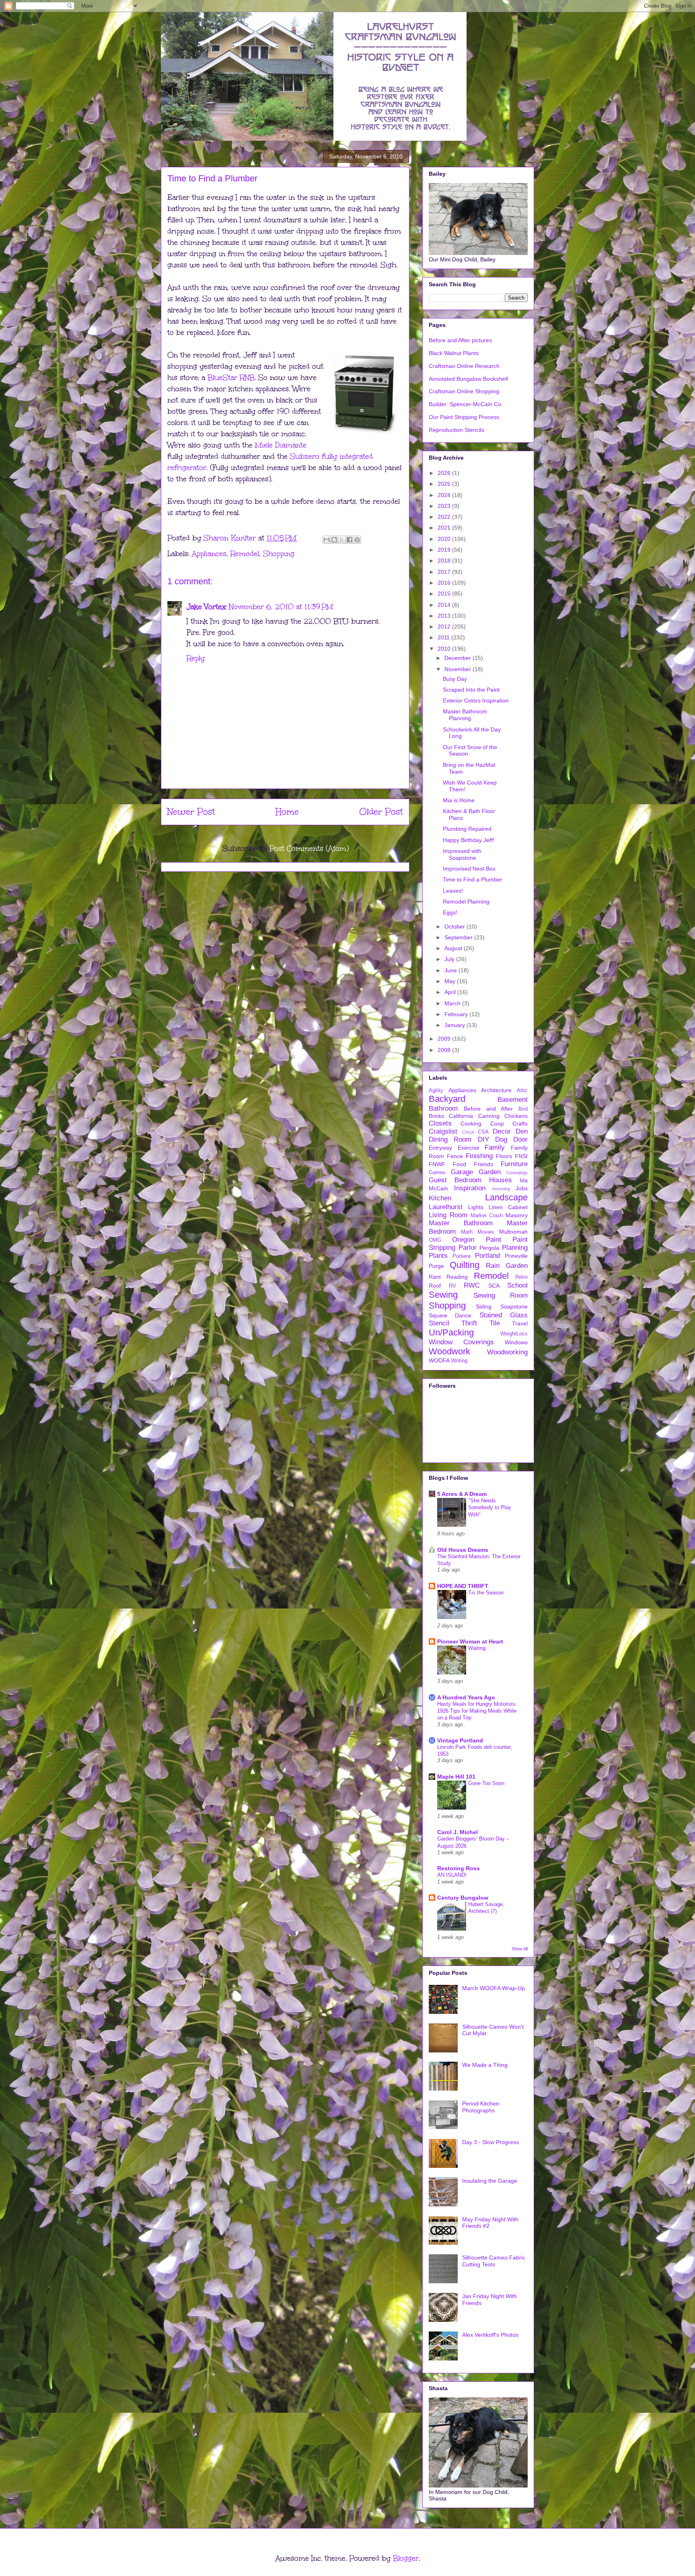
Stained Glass (504, 1315)
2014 (445, 605)
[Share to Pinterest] (357, 540)
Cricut (468, 1132)
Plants (438, 1256)
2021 (445, 528)
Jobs (522, 1188)
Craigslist (443, 1131)
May (451, 981)
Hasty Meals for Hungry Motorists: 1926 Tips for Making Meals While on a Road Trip (477, 1711)
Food (460, 1164)
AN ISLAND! (452, 1875)
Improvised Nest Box (469, 869)
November (459, 669)
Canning (489, 1116)
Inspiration (470, 1188)
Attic (522, 1091)
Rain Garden (507, 1266)
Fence (455, 1156)
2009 (445, 1039)
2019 (445, 550)
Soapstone (514, 1306)
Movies (486, 1232)
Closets (440, 1123)
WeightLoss (514, 1334)
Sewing (443, 1295)
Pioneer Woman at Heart (470, 1641)
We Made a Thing (485, 2065)
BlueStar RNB (231, 378)
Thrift (469, 1323)
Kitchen (440, 1198)
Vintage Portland (460, 1740)
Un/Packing (451, 1332)
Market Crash (487, 1216)
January (455, 1025)
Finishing (479, 1156)
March (453, 1003)
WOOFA (439, 1360)
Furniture (514, 1164)
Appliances (209, 554)
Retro (521, 1277)
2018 (445, 561)
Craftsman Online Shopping (464, 391)
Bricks (436, 1116)
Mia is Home (459, 800)
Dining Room (450, 1139)
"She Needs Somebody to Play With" (490, 1508)
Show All (520, 1949)
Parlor (468, 1248)
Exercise (469, 1148)
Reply (196, 658)
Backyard (447, 1099)
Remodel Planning (466, 902)
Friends (483, 1164)
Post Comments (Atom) (309, 848)
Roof (435, 1286)
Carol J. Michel (458, 1832)
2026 (445, 473)
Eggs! (450, 912)
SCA (494, 1286)
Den (522, 1131)
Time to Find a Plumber (473, 879)
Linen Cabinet (508, 1207)
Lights (476, 1207)
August (454, 948)
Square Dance (450, 1315)
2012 (445, 627)
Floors (504, 1156)
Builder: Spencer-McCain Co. (466, 404)
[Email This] (327, 540)
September (459, 937)
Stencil (439, 1323)
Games (437, 1173)
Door (520, 1139)
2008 (445, 1050)
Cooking (471, 1124)
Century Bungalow (463, 1898)
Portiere (462, 1256)
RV (452, 1286)
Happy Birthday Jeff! (469, 840)
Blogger (406, 2558)
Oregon (463, 1240)
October (455, 926)
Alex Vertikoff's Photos (490, 2335)
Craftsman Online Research (464, 366)
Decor (502, 1131)
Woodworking (507, 1352)
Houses (501, 1180)
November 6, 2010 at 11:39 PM (281, 607)
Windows (516, 1342)
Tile (495, 1323)
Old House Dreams (463, 1550)
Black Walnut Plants (454, 353)
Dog (501, 1139)
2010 (445, 649)
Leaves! (453, 891)
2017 (445, 572)
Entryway (440, 1148)
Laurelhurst (446, 1207)
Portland (487, 1256)
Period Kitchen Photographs (481, 2107)
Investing (501, 1189)
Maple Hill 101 (456, 1777)
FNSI (521, 1156)
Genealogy (517, 1173)
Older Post (381, 812)
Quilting (465, 1265)
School (517, 1285)
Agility (436, 1091)
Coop (497, 1124)
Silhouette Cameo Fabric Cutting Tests (494, 2261)
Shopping (279, 554)
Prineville (516, 1256)
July (450, 959)
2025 (445, 484)
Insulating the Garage (490, 2181)
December (459, 658)
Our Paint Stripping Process (464, 417)
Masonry (517, 1215)
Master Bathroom (461, 1223)
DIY (483, 1139)
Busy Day (455, 679)
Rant (435, 1277)
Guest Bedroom (455, 1180)
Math (467, 1232)
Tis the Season (486, 1593)
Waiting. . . (481, 1648)
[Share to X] (342, 540)
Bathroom (443, 1108)
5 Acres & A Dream (462, 1494)
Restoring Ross (459, 1868)
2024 (445, 495)
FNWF (437, 1164)
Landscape (506, 1197)
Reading (457, 1277)
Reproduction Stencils (456, 430)
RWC (472, 1285)
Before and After (488, 1109)
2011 (444, 637)
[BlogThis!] (334, 540)
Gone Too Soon (486, 1783)
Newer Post (191, 812)
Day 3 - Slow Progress (490, 2142)
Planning (515, 1248)
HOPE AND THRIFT (463, 1586)
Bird (523, 1109)
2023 (445, 506)
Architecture (496, 1090)
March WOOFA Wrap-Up (493, 1988)
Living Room (448, 1215)
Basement (513, 1100)
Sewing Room (501, 1295)
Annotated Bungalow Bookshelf (468, 379)
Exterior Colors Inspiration (476, 700)
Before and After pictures (460, 340)
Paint (493, 1240)
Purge (436, 1266)
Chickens (516, 1116)
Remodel (245, 554)
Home (287, 812)
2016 (445, 583)
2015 (445, 594)
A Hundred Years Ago (466, 1697)
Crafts (520, 1124)
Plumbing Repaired (467, 829)
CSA (483, 1132)
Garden (490, 1172)
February (457, 1014)
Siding (484, 1306)
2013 (445, 616)
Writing (459, 1361)
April (451, 992)
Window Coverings (461, 1342)
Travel (520, 1323)
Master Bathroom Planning (465, 715)
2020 (445, 539)
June (451, 970)
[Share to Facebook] (350, 540)
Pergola (489, 1248)
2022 (445, 517)
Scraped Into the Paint (471, 690)
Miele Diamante (281, 445)
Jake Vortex (207, 607)
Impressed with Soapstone (462, 854)
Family (495, 1147)
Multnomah (513, 1232)
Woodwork (449, 1351)
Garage (462, 1172)
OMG (435, 1240)
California (461, 1116)
